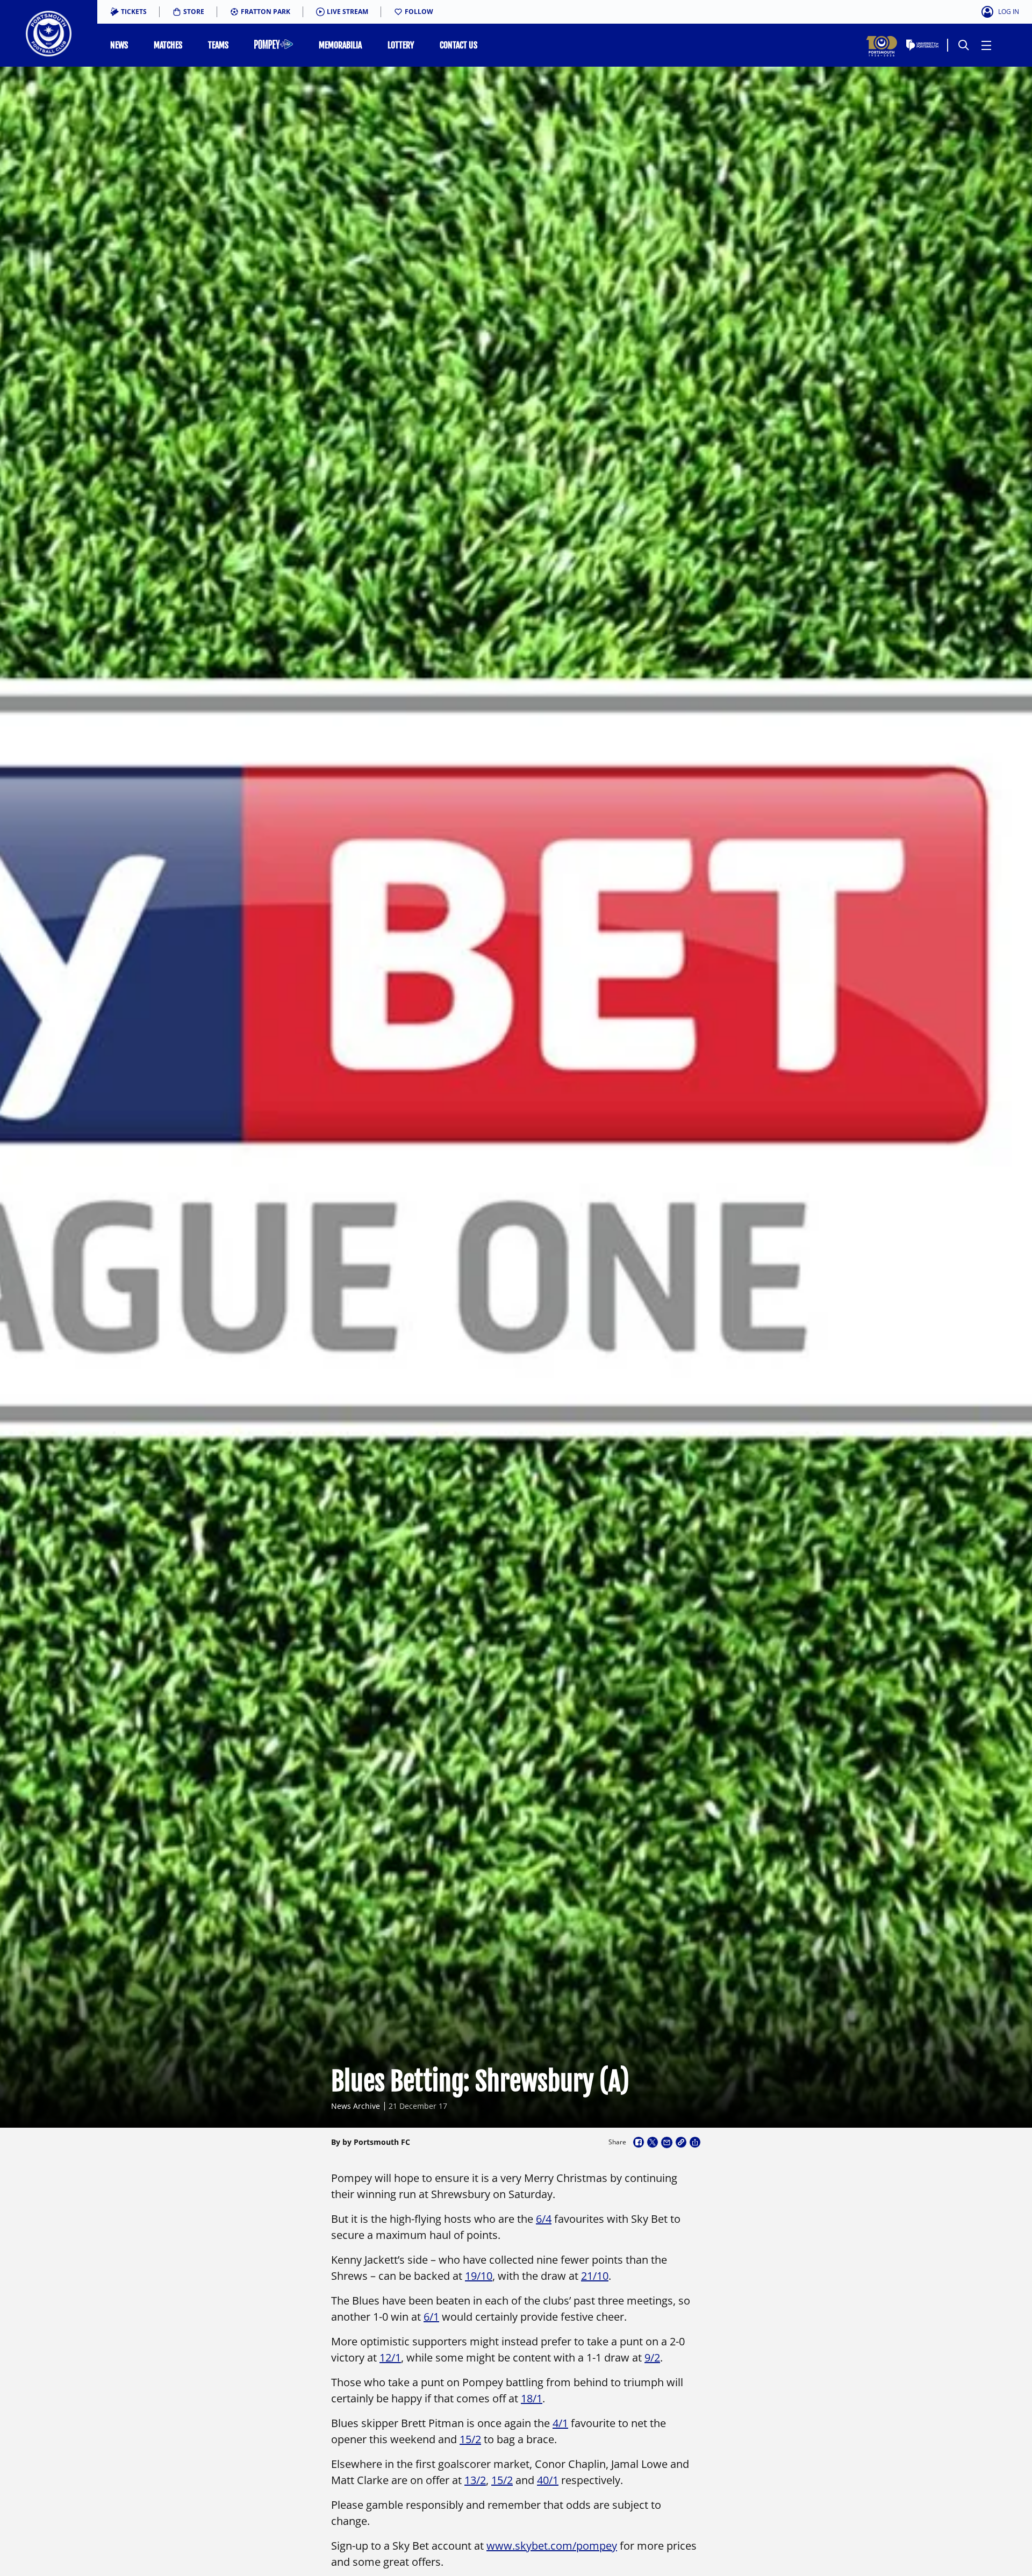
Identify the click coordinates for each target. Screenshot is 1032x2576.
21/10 (595, 2276)
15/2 (470, 2439)
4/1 (560, 2423)
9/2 (652, 2357)
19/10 (479, 2276)
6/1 (431, 2317)
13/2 (475, 2480)
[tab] (128, 12)
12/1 (390, 2357)
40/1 (548, 2480)
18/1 (532, 2398)
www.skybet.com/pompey (552, 2546)
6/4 (544, 2219)
